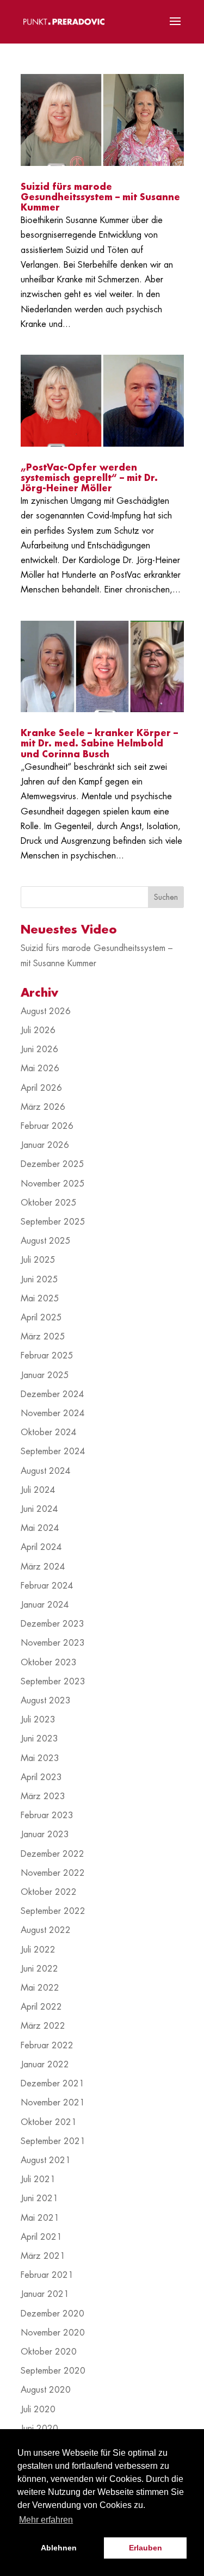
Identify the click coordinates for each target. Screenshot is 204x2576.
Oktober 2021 (49, 2122)
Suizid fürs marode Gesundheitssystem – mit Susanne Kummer (100, 197)
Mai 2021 (40, 2218)
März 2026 (43, 1107)
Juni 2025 (39, 1280)
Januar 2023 (45, 1834)
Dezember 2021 (52, 2084)
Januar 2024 (45, 1605)
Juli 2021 (38, 2179)
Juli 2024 (38, 1490)
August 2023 (46, 1701)
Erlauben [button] (146, 2548)
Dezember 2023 (52, 1624)
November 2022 (53, 1873)
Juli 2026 (38, 1030)
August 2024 (46, 1471)
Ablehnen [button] (59, 2548)
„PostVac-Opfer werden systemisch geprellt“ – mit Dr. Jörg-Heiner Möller (89, 478)
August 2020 (46, 2390)
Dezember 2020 (52, 2314)
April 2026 (41, 1088)
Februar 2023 (47, 1815)
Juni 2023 (39, 1739)
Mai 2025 (40, 1299)
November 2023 (53, 1643)
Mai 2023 (40, 1758)
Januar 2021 (45, 2294)
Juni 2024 (39, 1509)
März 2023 (43, 1796)
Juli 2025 (38, 1260)
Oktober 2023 (49, 1663)
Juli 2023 (38, 1720)
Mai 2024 (40, 1528)
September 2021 (53, 2141)
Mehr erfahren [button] (46, 2520)
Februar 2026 (47, 1126)
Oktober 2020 (49, 2352)
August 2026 (46, 1011)
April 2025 (41, 1318)
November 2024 (53, 1413)
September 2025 (53, 1222)
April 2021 (41, 2237)
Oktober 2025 (49, 1203)
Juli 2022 (38, 1950)
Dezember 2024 (52, 1394)
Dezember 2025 (52, 1164)
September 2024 (53, 1451)
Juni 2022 (39, 1969)
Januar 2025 (45, 1375)
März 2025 (43, 1337)
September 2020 (53, 2371)
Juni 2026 (39, 1049)
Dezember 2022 (52, 1854)
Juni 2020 (39, 2429)
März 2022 (43, 2026)
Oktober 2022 (49, 1892)
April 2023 (41, 1777)
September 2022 (53, 1911)
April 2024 (41, 1547)
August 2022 (46, 1930)
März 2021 (43, 2256)
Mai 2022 (40, 1988)
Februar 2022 (47, 2046)
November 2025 (53, 1184)
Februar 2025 (47, 1356)
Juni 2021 (39, 2198)
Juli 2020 (38, 2410)
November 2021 (53, 2103)
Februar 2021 (47, 2275)
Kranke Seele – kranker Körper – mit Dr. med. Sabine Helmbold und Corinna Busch (99, 744)
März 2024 (43, 1567)
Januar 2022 (45, 2065)
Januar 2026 (45, 1145)
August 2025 (46, 1241)
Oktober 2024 (49, 1432)
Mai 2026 (40, 1068)
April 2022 (41, 2007)
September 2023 (53, 1682)
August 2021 (46, 2160)
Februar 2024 (47, 1586)
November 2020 (53, 2333)
